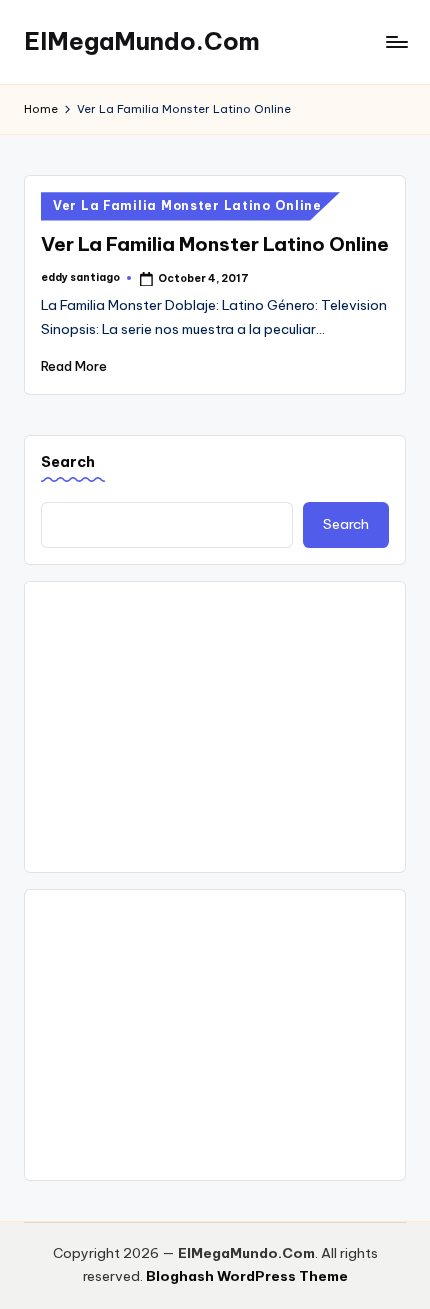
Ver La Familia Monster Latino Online (187, 205)
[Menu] (396, 41)
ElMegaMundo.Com (142, 41)
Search (68, 462)
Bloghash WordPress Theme (247, 1276)
